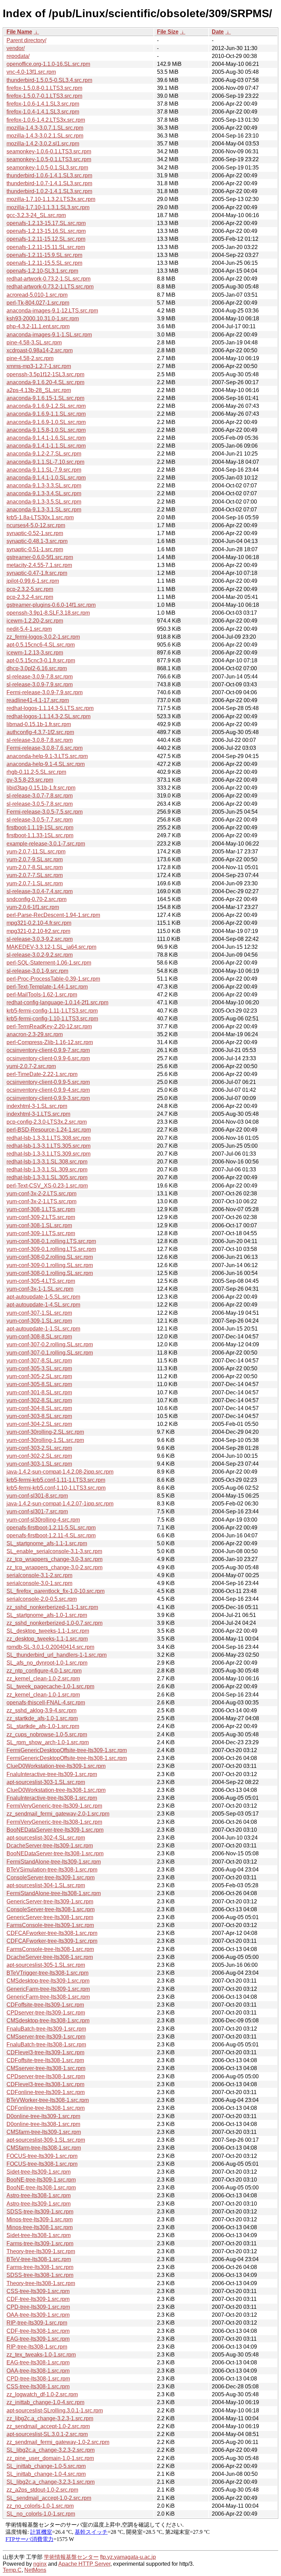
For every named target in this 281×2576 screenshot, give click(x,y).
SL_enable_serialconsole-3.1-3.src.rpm (54, 1551)
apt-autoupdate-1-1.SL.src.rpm (43, 1329)
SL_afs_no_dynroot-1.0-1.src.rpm (47, 1663)
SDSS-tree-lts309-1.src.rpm (40, 2212)
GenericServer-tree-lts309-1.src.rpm (50, 1901)
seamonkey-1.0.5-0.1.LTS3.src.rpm (49, 159)
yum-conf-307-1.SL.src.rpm (39, 1313)
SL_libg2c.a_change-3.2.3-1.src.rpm (51, 2482)
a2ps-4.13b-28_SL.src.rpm (39, 390)
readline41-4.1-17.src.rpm (38, 700)
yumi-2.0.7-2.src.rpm (31, 1066)
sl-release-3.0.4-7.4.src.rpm (40, 891)
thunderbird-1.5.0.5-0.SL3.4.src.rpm (49, 80)
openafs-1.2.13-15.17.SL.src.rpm (46, 223)
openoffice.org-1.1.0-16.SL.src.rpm (48, 64)
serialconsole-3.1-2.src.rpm (39, 1575)
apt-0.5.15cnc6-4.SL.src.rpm (41, 645)
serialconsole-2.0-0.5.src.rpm (42, 1599)
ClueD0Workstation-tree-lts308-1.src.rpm (56, 1790)
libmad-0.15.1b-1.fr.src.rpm (39, 724)
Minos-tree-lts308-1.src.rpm (40, 2227)
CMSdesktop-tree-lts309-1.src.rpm (48, 1981)
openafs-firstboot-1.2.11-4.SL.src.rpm (51, 1535)
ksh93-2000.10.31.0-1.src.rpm (43, 318)
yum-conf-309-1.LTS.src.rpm (41, 1233)
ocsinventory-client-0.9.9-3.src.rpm (48, 1098)
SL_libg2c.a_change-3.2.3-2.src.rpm (51, 2450)
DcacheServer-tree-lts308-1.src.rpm (50, 1957)
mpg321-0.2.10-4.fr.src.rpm (39, 923)
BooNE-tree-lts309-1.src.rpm (41, 2180)
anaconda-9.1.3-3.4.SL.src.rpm (44, 493)
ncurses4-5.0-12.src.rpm (36, 525)
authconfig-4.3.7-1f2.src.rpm (40, 732)
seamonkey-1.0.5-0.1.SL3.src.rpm (47, 168)
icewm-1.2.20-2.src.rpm (35, 621)
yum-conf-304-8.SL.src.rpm (39, 1408)
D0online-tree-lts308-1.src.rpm (43, 2124)
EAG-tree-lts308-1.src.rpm (38, 2362)
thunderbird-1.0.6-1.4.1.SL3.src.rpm (49, 175)
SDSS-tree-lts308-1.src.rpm (40, 2275)
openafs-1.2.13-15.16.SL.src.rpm (46, 231)
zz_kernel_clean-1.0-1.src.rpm (43, 1695)
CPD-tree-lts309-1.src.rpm (38, 2307)
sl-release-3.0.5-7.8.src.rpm (40, 804)
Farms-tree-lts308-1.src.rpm (40, 2267)
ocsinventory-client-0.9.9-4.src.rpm (48, 1090)
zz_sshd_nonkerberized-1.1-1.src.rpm (52, 1607)
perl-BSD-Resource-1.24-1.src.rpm (49, 1130)
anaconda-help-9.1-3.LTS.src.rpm (47, 756)
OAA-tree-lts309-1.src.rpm (38, 2315)
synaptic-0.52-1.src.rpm (35, 533)
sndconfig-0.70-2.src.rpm (36, 899)
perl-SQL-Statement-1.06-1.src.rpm (49, 963)
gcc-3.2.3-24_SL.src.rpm (36, 215)
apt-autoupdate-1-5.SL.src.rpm (43, 1297)
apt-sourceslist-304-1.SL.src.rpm (46, 1885)
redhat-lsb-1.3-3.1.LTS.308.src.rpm (48, 1138)
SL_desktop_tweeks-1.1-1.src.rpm (48, 1631)
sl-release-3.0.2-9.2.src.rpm (40, 955)
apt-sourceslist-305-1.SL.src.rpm (46, 1965)
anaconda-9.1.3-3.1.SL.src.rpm (44, 510)
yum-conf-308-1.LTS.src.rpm (41, 1209)
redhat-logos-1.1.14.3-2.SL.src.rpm (48, 716)
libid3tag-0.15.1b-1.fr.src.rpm (41, 788)
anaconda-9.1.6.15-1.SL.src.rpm (45, 398)
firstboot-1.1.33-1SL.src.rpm (40, 835)
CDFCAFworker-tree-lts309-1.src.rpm (52, 1941)
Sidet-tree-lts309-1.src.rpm (39, 2172)
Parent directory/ (26, 40)
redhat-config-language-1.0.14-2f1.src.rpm (57, 1002)
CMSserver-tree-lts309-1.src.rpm (46, 2037)
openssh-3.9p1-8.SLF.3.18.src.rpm (48, 613)
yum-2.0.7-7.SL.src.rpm (35, 875)
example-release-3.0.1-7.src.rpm (46, 844)
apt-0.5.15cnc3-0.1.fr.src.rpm (41, 660)
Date (218, 32)
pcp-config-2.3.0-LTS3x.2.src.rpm (47, 1122)
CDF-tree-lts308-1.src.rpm (38, 2331)
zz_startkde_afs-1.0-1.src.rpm (42, 1718)
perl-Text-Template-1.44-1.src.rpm (47, 987)
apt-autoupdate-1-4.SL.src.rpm (43, 1305)
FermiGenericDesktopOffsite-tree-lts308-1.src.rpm (67, 1758)
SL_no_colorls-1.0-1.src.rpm (41, 2514)
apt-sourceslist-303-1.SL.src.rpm (46, 1782)
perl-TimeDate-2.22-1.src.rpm (42, 1074)
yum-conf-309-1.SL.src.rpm (39, 1321)
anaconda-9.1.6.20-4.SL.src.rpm (45, 382)
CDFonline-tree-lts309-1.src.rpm (46, 2092)
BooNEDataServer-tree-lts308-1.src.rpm (55, 1853)
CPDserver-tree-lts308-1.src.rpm (46, 2076)
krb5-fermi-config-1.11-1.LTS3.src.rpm (52, 1011)
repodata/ (18, 56)
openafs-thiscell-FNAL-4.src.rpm (46, 1703)
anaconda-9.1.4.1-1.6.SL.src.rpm (46, 438)
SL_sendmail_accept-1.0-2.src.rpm (49, 2498)
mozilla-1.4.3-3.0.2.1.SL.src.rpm (45, 136)
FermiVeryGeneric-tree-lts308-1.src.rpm (54, 1822)
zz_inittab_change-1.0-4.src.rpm (45, 2402)
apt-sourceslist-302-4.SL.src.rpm (46, 1838)
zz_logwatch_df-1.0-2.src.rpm (42, 2394)
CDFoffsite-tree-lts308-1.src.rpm (45, 2060)
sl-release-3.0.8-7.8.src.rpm (40, 740)
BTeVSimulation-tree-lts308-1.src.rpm (52, 1870)
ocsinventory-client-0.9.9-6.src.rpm (48, 1058)
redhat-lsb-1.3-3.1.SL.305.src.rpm (47, 1177)
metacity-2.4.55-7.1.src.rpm (39, 565)
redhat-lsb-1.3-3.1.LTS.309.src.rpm (48, 1154)
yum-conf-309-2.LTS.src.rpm (41, 1217)
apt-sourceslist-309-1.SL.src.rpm (46, 2140)
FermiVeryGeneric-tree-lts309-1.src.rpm (54, 1806)
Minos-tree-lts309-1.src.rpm (40, 2219)
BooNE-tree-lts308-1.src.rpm (41, 2188)
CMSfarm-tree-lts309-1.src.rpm (44, 2132)
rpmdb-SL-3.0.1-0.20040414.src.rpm (50, 1647)
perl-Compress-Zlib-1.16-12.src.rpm (50, 1042)
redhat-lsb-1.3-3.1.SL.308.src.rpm (47, 1162)
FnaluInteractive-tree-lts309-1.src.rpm (52, 1774)
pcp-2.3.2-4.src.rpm (30, 597)
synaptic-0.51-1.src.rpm (35, 549)
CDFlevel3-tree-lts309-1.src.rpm (45, 2052)
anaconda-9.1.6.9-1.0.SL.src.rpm (46, 422)
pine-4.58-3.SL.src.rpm (34, 342)
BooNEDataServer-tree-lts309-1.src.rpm (55, 1830)
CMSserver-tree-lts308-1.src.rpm (46, 2068)
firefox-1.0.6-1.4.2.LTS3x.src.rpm (46, 120)
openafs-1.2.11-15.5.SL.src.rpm (44, 263)
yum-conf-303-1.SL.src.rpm (39, 1464)
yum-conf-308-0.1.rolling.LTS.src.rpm (51, 1241)
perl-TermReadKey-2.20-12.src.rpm (49, 1026)
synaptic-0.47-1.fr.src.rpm (37, 573)
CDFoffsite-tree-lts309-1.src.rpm (45, 2005)
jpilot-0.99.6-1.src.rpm (33, 581)
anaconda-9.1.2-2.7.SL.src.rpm (44, 454)
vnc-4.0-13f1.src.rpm (31, 72)
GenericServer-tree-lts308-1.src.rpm (50, 1917)
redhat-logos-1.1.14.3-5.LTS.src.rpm (50, 708)
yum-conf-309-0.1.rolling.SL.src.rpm (50, 1265)
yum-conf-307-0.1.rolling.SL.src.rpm (50, 1353)
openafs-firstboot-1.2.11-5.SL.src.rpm (51, 1528)
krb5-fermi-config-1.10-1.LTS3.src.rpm (52, 1019)
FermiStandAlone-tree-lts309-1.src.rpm (54, 1862)
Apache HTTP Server (84, 2564)
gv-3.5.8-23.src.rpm (30, 780)
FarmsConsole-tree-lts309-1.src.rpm (50, 1925)
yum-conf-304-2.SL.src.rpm (39, 1424)
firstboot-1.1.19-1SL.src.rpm (40, 828)
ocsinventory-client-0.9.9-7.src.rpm (48, 1050)
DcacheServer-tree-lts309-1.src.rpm (50, 1846)
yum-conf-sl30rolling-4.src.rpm (43, 1520)
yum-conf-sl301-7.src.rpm (37, 1511)
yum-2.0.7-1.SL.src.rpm (35, 883)
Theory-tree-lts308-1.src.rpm (41, 2283)
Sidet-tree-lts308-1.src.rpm (39, 2235)
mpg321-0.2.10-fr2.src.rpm (38, 931)
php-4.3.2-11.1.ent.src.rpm (38, 326)
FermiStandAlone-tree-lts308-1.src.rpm (54, 1893)
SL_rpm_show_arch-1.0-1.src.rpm (48, 1742)
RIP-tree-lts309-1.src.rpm (37, 2323)
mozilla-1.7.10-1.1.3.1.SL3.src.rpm (48, 207)
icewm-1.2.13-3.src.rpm (35, 653)
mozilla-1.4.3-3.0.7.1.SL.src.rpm (45, 128)
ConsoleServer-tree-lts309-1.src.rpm (51, 1877)
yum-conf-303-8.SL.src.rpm (39, 1416)
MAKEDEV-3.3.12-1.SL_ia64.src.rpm (51, 947)
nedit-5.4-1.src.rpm (29, 629)
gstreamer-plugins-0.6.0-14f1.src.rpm (51, 605)
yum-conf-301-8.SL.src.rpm (39, 1392)
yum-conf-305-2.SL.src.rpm (39, 1376)
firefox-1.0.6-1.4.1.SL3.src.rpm (43, 104)
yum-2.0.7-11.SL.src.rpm (36, 852)
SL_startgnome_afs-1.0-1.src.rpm (47, 1615)
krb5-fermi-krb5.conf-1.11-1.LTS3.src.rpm (56, 1480)
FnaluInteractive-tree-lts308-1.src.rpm (52, 1798)
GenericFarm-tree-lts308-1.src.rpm (48, 1997)
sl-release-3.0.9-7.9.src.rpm (40, 684)
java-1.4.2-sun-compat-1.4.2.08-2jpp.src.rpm (60, 1472)
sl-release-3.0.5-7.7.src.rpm (40, 820)
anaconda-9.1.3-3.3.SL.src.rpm (44, 486)
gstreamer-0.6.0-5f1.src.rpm (40, 557)
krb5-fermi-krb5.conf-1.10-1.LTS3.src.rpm (56, 1488)
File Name (19, 32)
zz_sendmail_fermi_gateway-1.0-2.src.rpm (58, 2442)
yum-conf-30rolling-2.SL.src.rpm (45, 1432)
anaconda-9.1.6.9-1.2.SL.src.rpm (46, 406)
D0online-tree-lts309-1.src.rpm (43, 2116)
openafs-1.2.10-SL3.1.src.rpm (42, 271)
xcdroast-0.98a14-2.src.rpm (40, 350)
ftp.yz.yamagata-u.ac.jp (128, 2557)
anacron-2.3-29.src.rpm (35, 1034)
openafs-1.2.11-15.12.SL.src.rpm (46, 239)
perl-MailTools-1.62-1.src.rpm (42, 995)
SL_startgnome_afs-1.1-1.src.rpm (47, 1543)
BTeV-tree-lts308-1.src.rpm (39, 2259)
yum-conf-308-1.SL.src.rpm (39, 1225)
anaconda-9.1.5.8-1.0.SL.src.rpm (46, 430)
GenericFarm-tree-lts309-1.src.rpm (48, 1989)
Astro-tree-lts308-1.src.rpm (39, 2195)
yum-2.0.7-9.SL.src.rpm (35, 859)
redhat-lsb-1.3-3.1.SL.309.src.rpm (47, 1169)
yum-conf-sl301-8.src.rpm (37, 1496)
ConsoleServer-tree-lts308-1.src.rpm (51, 1909)
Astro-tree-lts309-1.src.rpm (39, 2204)
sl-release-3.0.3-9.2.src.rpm (40, 939)
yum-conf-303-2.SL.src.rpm (39, 1448)
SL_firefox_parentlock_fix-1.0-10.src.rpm (56, 1591)
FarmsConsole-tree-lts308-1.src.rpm (50, 1949)
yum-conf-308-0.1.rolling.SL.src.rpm (50, 1273)
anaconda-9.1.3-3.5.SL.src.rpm (44, 502)
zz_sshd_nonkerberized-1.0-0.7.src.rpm (54, 1623)
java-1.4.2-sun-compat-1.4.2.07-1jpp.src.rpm (60, 1504)
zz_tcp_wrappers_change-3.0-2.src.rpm (54, 1567)
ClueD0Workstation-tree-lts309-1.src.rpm (56, 1766)
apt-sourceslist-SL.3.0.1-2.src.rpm (47, 2434)
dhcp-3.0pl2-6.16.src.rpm (37, 668)
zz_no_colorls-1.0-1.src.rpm (40, 2506)
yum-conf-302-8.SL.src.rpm (39, 1400)
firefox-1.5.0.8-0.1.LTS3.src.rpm (44, 88)
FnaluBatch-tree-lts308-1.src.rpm (46, 2045)
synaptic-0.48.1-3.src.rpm (37, 541)
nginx (40, 2564)
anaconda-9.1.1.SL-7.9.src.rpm (44, 470)
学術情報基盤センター (71, 2557)
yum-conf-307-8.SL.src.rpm (39, 1361)
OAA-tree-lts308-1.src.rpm (38, 2371)
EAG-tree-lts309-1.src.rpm (38, 2339)
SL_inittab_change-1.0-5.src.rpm (46, 2466)
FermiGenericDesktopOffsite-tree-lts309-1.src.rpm (67, 1750)
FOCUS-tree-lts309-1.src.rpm (42, 2156)
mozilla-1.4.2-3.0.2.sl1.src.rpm (43, 144)
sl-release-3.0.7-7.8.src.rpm (40, 796)
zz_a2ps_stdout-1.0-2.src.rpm (42, 2490)
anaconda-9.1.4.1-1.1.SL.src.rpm (46, 446)
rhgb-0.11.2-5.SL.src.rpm (36, 772)
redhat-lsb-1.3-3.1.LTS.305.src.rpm (48, 1146)
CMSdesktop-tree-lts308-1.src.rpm (48, 2020)
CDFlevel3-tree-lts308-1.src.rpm (45, 2084)
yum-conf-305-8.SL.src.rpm (39, 1384)
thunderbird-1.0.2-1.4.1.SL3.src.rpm (49, 191)
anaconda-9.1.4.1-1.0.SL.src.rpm (46, 478)
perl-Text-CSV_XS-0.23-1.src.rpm (47, 1186)
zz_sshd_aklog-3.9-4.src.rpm (41, 1710)
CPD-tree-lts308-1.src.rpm (38, 2379)
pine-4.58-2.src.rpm (30, 358)
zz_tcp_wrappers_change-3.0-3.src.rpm (54, 1559)
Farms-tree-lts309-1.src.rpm (40, 2243)
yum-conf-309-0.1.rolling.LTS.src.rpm (51, 1249)
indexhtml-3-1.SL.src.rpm (37, 1106)
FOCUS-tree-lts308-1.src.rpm (42, 2164)
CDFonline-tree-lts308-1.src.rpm (46, 2108)
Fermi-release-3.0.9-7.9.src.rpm (45, 692)
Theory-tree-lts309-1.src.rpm (41, 2251)
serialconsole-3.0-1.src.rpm (39, 1583)
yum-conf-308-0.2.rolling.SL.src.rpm (50, 1257)
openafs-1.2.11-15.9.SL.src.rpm (44, 255)
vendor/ (16, 48)
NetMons (35, 2570)
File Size (168, 32)
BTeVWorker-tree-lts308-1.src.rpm (48, 2100)
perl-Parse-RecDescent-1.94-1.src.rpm (53, 915)
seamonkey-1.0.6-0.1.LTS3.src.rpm (49, 151)
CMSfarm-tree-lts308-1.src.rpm (44, 2148)
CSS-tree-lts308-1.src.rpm (38, 2386)
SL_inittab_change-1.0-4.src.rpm (46, 2474)
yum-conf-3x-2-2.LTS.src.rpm (41, 1194)
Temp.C (12, 2570)
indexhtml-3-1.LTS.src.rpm (38, 1114)
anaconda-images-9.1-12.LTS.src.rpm (52, 311)
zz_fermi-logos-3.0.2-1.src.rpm (43, 637)
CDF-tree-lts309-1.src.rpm (38, 2299)
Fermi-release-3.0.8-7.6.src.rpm (45, 748)
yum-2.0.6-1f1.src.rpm (33, 907)
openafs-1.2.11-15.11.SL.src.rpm (46, 247)
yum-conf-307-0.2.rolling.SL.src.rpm (50, 1344)
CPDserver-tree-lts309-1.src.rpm (46, 2013)
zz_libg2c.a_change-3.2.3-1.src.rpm (50, 2418)
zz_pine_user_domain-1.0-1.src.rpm (50, 2458)
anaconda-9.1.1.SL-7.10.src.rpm (45, 462)
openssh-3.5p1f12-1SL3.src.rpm (45, 374)
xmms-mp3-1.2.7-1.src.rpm (39, 366)
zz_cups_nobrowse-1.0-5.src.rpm (47, 1734)
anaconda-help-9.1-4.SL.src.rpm (46, 764)
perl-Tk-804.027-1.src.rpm (38, 303)
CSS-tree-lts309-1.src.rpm (38, 2291)
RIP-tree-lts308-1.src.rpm (37, 2347)
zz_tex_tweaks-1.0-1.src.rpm (41, 2355)
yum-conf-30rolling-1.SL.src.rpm (45, 1440)
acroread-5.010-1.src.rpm (37, 295)
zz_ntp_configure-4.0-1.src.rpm (44, 1671)
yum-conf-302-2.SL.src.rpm (39, 1456)
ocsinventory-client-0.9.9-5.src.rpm (48, 1082)
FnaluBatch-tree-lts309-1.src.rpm (46, 2029)
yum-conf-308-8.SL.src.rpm (39, 1337)
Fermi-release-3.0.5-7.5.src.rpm (45, 812)
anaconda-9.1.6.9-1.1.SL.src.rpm (46, 414)
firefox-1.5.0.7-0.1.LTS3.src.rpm (44, 96)
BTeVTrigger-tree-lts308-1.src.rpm (47, 1973)
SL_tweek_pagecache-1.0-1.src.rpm (50, 1686)
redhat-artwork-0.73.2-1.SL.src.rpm (48, 279)
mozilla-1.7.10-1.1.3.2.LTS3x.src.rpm (51, 199)
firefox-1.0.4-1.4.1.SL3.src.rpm (43, 112)
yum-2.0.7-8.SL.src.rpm (35, 867)
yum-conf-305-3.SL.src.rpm (39, 1368)
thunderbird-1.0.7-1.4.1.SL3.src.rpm (49, 183)
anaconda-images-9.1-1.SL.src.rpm (49, 335)
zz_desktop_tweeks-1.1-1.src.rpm (47, 1639)
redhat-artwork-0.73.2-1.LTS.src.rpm (50, 287)
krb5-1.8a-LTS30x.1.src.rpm (40, 517)
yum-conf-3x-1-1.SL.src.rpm (40, 1289)
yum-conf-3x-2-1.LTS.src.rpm (41, 1201)
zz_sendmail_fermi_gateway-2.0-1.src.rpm (58, 1814)
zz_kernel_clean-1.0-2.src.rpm (43, 1679)
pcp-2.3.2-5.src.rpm (30, 589)
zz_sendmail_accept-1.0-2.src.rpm (48, 2426)
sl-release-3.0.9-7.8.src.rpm (40, 677)
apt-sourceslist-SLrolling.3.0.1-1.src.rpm (55, 2410)
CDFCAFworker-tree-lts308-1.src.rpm (52, 1933)
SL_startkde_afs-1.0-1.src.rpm (43, 1726)
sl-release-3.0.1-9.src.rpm (37, 971)
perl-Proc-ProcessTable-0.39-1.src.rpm (53, 979)
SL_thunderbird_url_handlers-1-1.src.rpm (57, 1655)
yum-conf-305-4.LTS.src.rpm (41, 1281)
